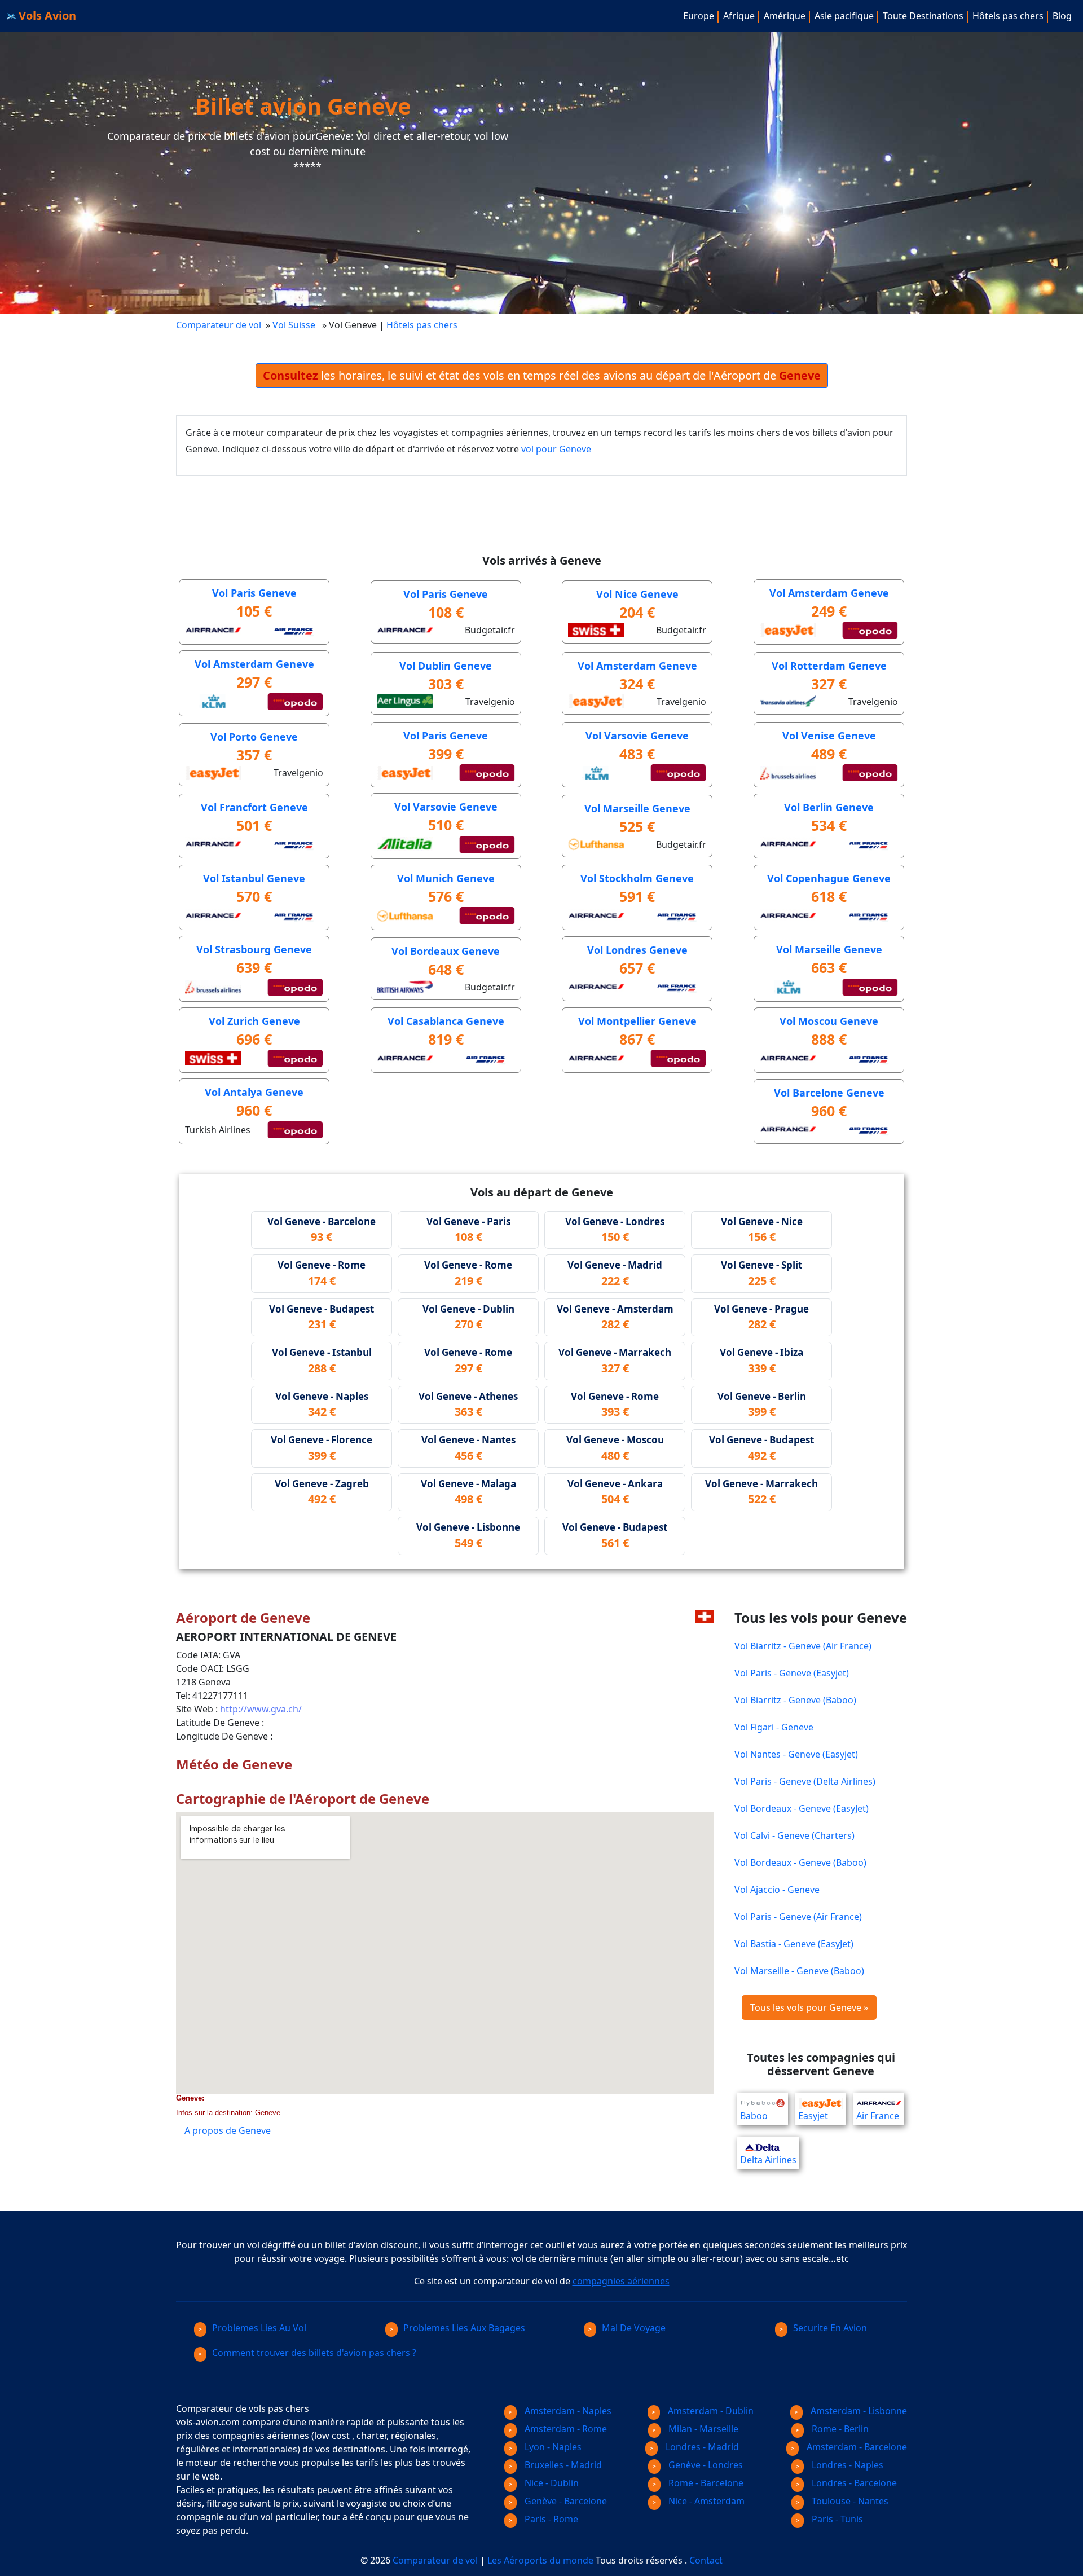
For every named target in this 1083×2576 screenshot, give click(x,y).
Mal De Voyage (634, 2328)
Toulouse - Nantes (849, 2501)
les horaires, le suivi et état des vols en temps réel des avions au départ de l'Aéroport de (542, 375)
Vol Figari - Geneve (774, 1727)
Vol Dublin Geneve (446, 666)
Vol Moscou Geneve (829, 1021)
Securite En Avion (830, 2328)
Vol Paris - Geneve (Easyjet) (792, 1673)
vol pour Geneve (556, 449)
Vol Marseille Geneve (637, 808)
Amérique (785, 16)
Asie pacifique (844, 16)
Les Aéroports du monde (540, 2560)
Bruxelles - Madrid (562, 2465)
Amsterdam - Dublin (710, 2411)
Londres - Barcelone (853, 2483)
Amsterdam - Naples (567, 2411)
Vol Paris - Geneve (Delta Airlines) (805, 1781)
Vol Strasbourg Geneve (254, 949)
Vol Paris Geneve (254, 593)
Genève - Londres (705, 2465)
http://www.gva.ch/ (261, 1709)
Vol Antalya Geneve (254, 1092)
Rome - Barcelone (705, 2483)
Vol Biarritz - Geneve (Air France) (803, 1646)
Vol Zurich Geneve (254, 1021)
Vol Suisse (295, 325)
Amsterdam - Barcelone (856, 2447)
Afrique (739, 16)
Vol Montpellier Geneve (637, 1021)
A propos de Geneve (228, 2130)
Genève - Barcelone (565, 2501)
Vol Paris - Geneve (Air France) (798, 1917)
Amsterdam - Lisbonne (858, 2411)
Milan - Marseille (702, 2429)
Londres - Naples (846, 2465)
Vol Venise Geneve (829, 736)
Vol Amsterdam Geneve (829, 593)
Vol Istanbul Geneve (254, 878)
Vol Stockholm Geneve (637, 878)
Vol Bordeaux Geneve (446, 951)
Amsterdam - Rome (565, 2429)
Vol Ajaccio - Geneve (777, 1890)
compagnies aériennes (621, 2281)
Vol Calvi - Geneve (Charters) (794, 1835)
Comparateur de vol (219, 325)
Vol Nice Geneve (637, 594)
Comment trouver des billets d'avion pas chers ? (314, 2353)
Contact (706, 2560)
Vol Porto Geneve (254, 737)
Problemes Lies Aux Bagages (464, 2328)
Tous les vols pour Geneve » (809, 2007)
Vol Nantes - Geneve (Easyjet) (796, 1754)
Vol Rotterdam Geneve (829, 666)
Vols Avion (46, 16)
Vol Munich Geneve (446, 878)
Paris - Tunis (836, 2519)
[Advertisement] (381, 501)
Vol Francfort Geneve (254, 807)
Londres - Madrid (701, 2447)
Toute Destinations (923, 16)
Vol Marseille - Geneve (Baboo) (799, 1971)
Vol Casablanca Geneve (446, 1021)
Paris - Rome (550, 2519)
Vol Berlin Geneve (829, 807)
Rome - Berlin (839, 2429)
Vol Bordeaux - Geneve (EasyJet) (802, 1808)
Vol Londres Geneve (637, 950)
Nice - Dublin (551, 2483)
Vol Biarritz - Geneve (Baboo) (795, 1700)
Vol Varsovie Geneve (637, 736)
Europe (699, 16)
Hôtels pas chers (1008, 16)
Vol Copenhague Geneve (829, 878)
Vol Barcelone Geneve (829, 1093)
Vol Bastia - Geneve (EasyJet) (794, 1944)
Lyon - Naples (552, 2447)
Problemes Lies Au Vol (259, 2328)
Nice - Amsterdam (705, 2501)
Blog (1062, 16)
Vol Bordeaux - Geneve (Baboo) (800, 1862)
